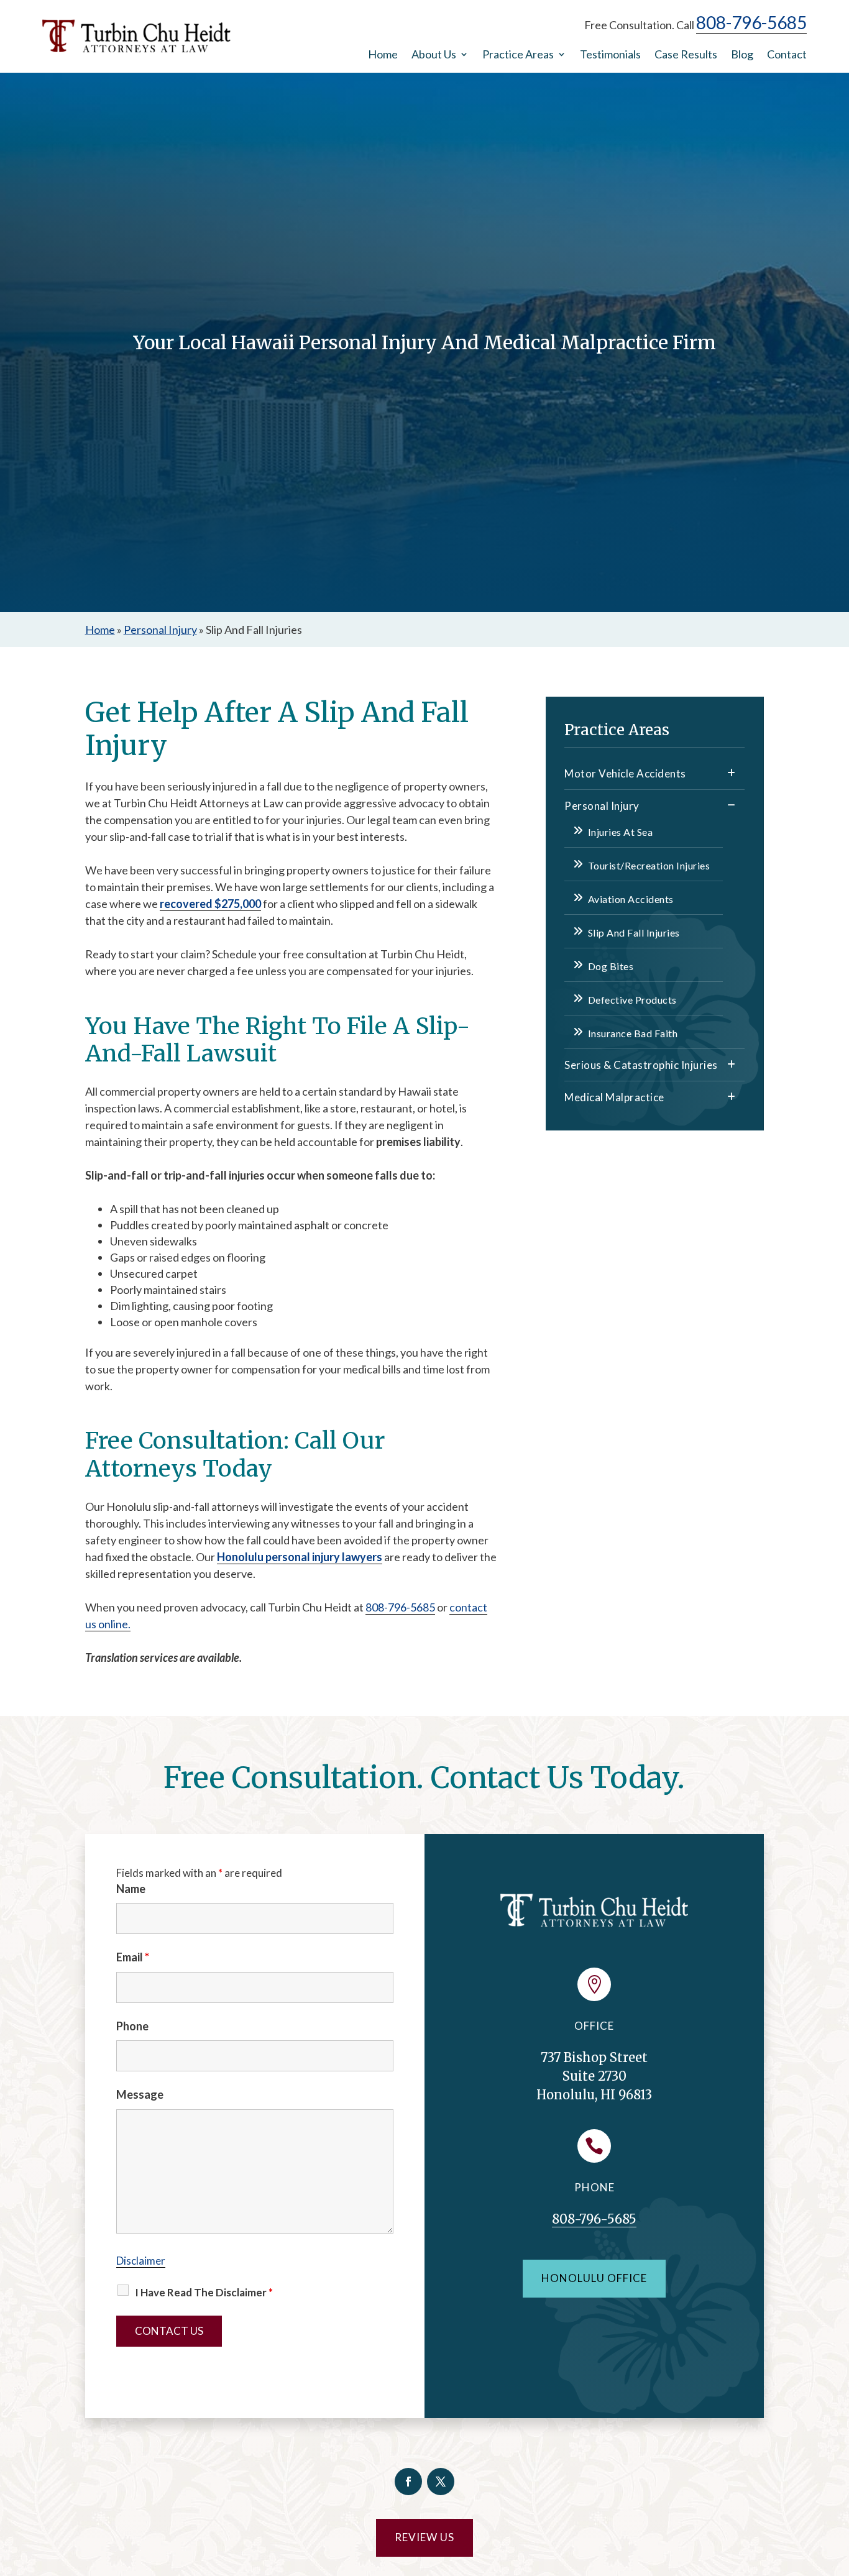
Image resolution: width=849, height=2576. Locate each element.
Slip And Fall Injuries (634, 933)
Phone (132, 2026)
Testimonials (610, 55)
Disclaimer (141, 2261)
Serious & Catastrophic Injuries (641, 1065)
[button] (837, 2486)
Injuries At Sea (620, 832)
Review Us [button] (424, 2537)
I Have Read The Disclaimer (204, 2292)
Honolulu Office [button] (594, 2278)
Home (383, 55)
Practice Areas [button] (518, 55)
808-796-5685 (751, 22)
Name (131, 1889)
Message (140, 2094)
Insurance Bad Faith (633, 1033)
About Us (434, 55)
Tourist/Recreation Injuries (649, 865)
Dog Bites (611, 966)
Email (133, 1957)
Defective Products (632, 1000)
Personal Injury (602, 806)
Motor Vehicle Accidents (625, 773)
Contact (787, 55)
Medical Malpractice (614, 1097)
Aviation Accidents (631, 899)
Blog (742, 55)
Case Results (686, 55)
